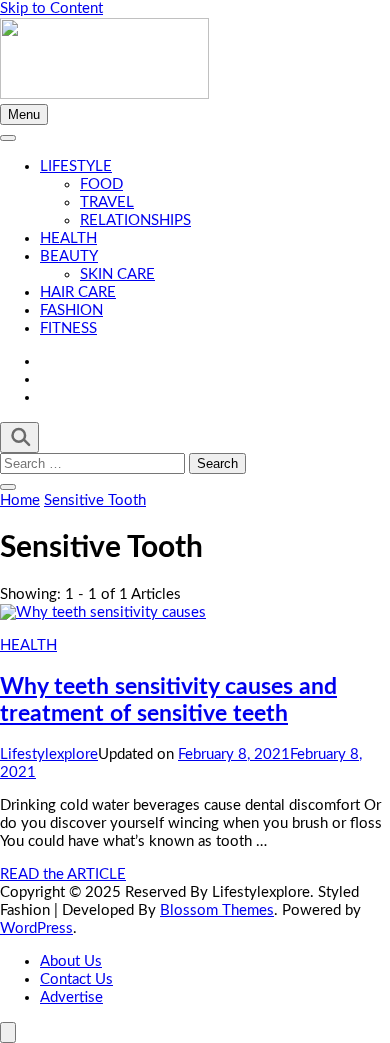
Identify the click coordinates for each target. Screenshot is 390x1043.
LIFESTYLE (76, 166)
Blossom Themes (217, 910)
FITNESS (68, 328)
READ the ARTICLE (63, 874)
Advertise (71, 997)
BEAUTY (69, 256)
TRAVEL (107, 202)
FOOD (101, 184)
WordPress (36, 928)
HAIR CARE (78, 292)
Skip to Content (51, 8)
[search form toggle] (19, 437)
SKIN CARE (117, 274)
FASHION (71, 310)
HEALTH (68, 238)
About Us (71, 961)
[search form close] (8, 487)
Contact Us (76, 979)
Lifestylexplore (49, 754)
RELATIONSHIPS (135, 220)
